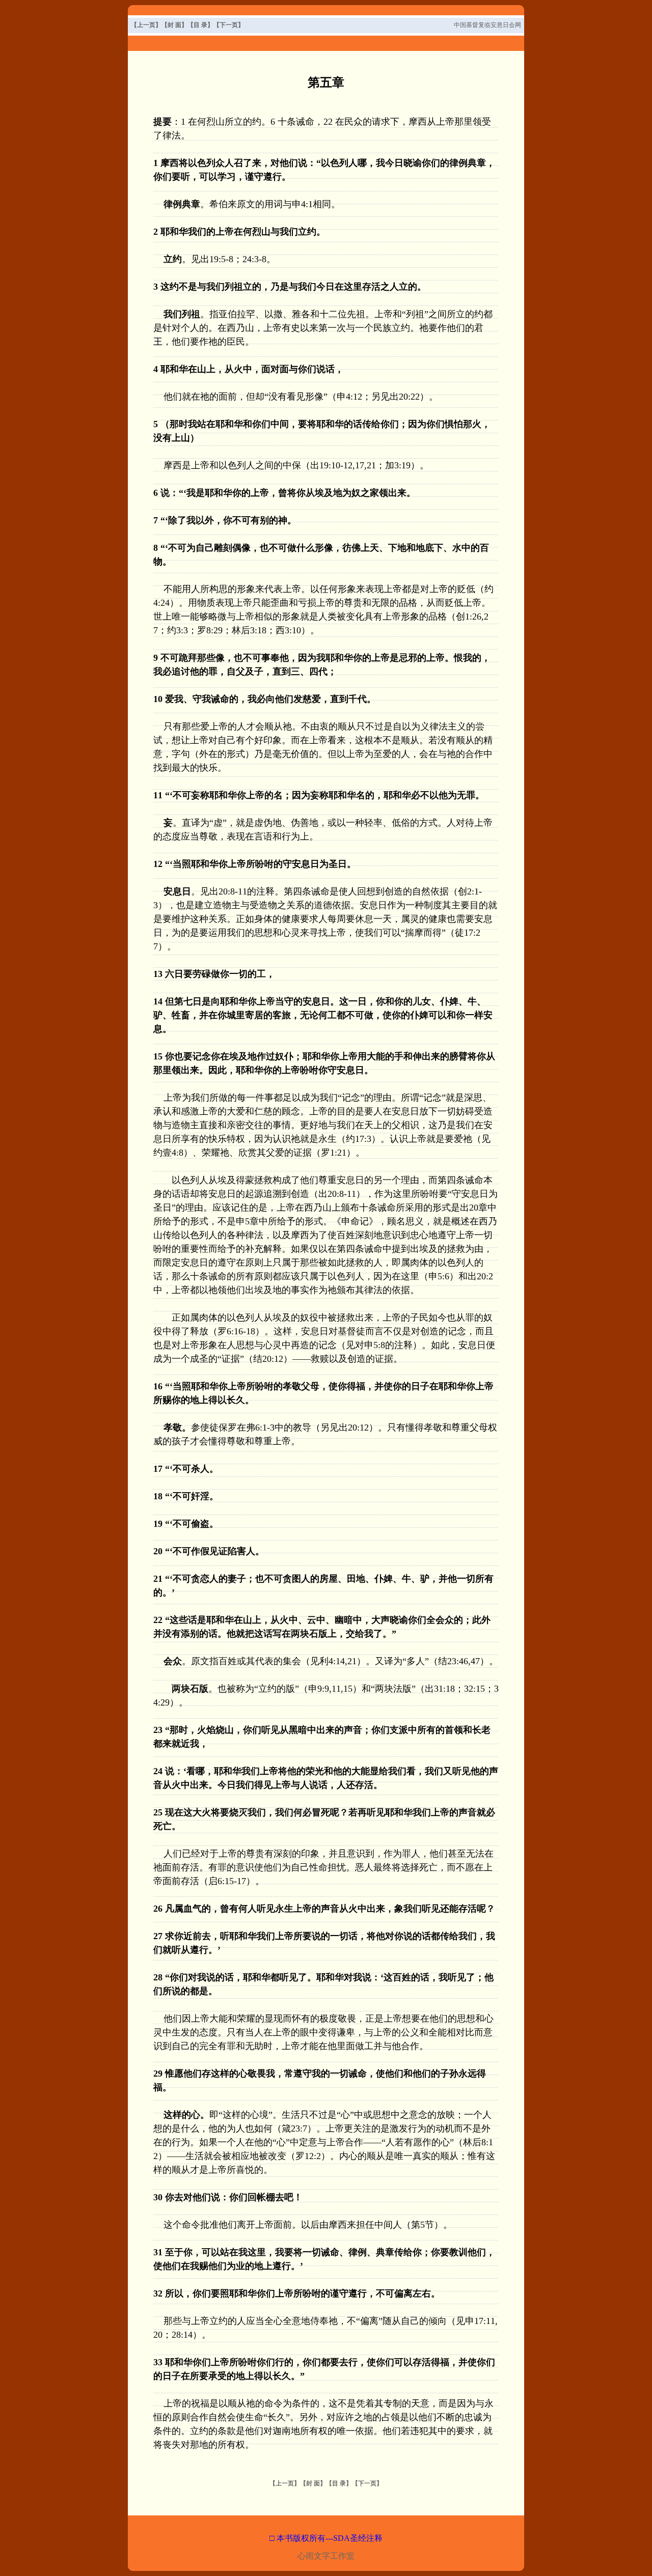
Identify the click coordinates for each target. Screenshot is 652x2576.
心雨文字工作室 (326, 2556)
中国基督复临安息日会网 (487, 25)
